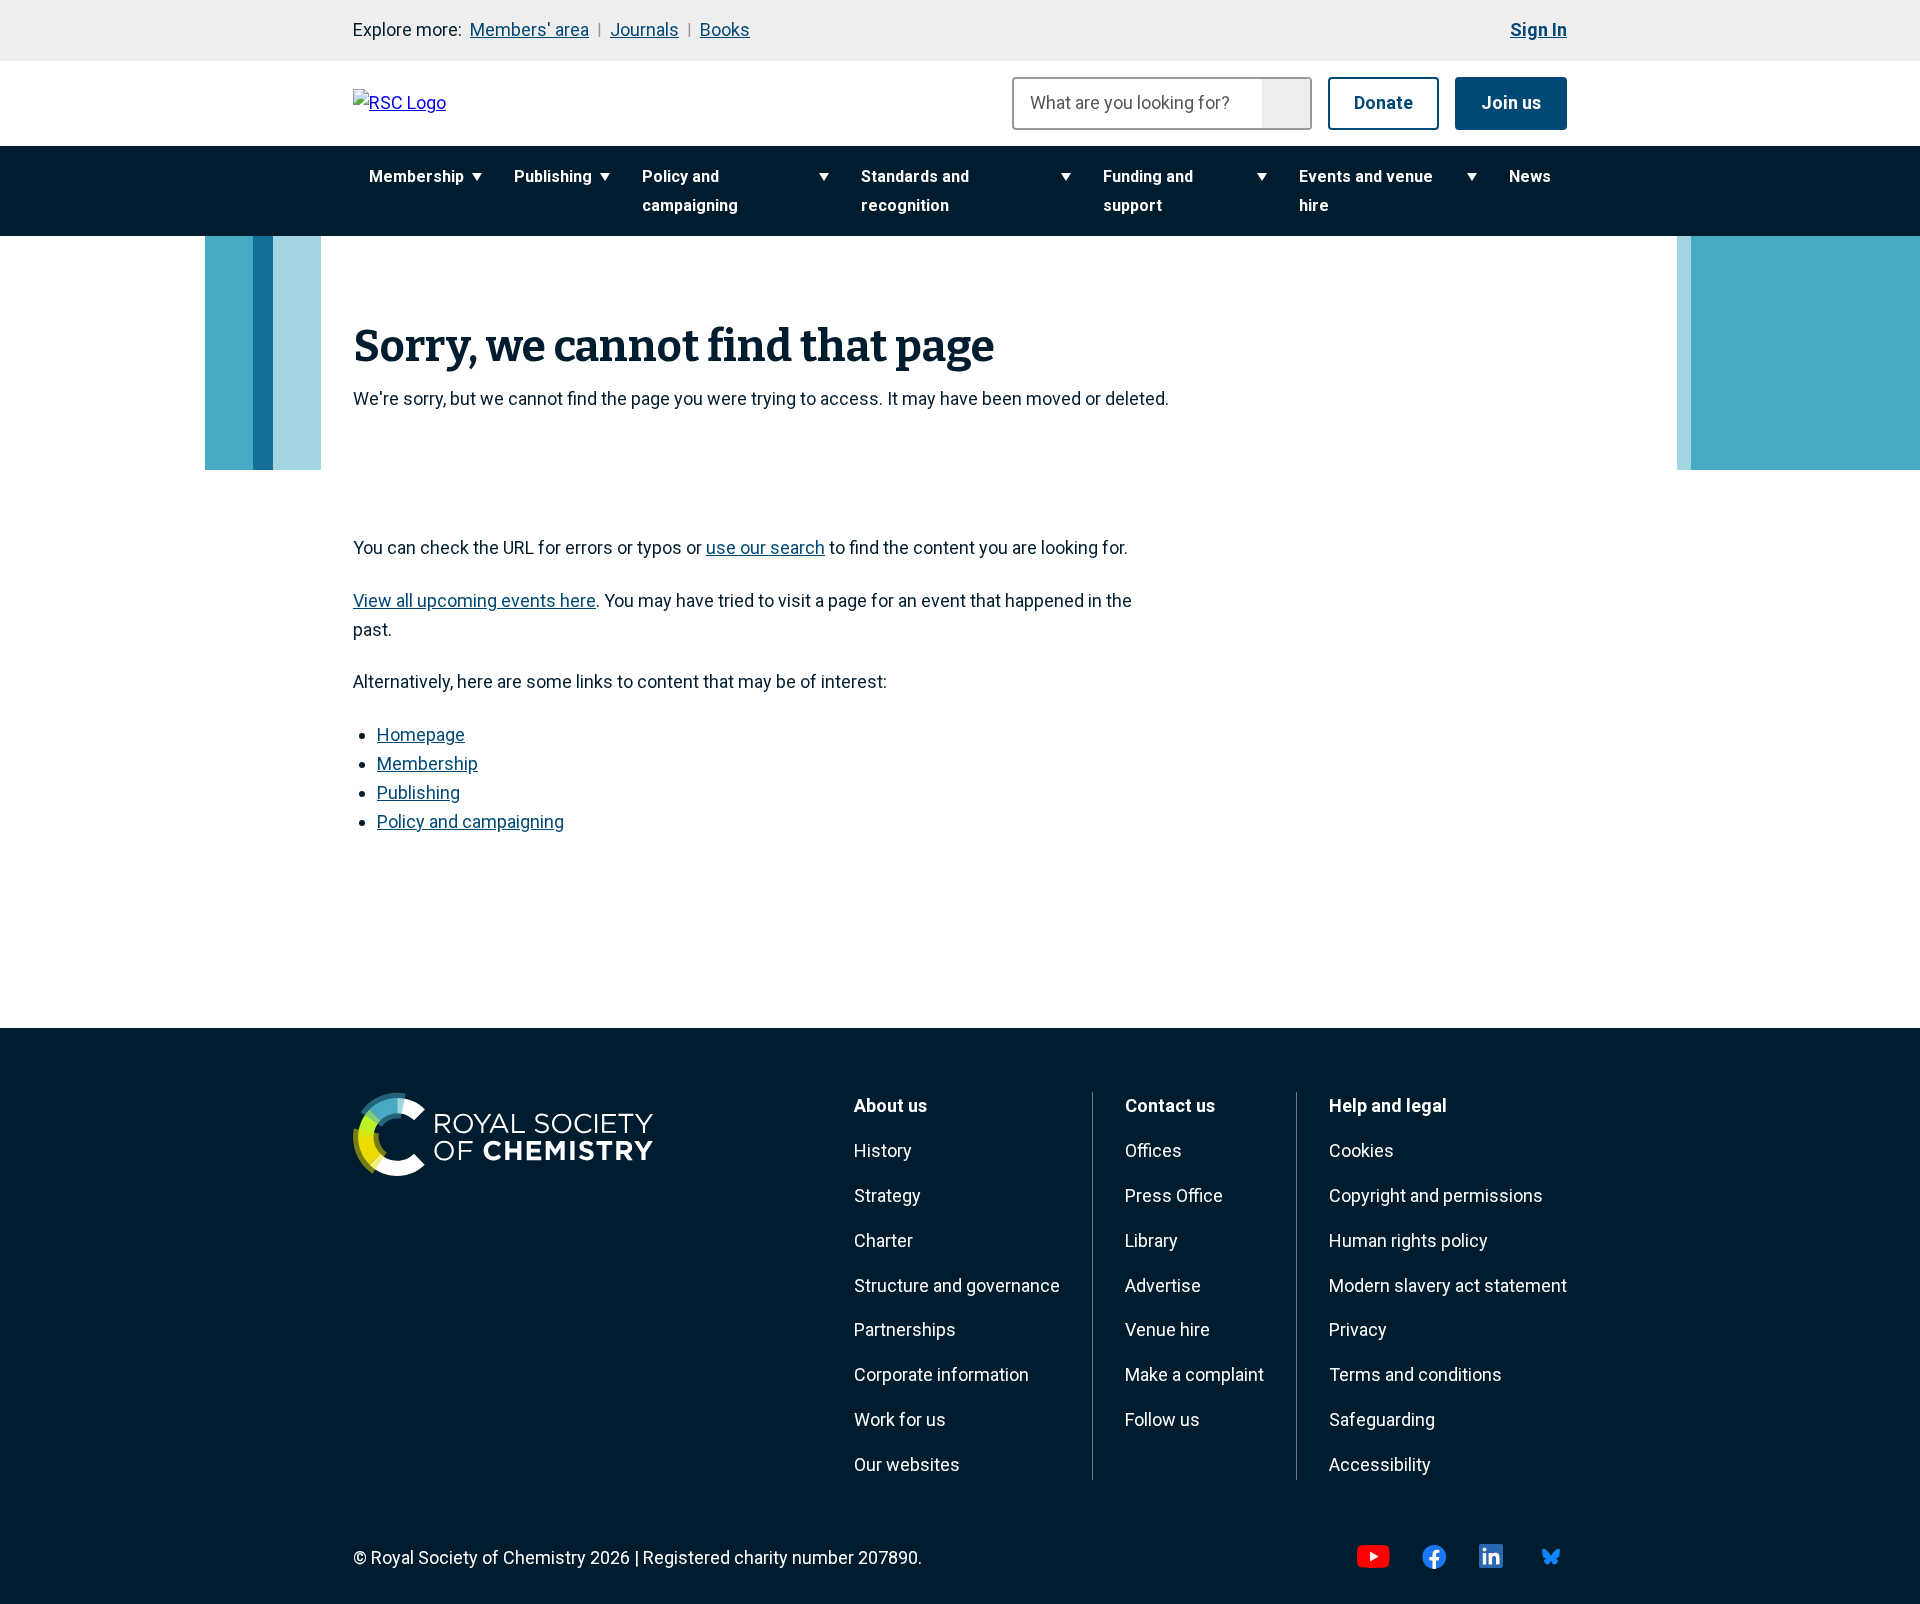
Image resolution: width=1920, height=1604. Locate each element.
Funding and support (1148, 191)
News (1530, 176)
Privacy (1358, 1329)
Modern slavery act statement (1448, 1285)
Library (1151, 1240)
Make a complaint (1194, 1374)
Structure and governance (957, 1285)
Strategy (887, 1195)
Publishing (553, 176)
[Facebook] (1434, 1558)
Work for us (900, 1419)
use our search (765, 547)
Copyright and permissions (1436, 1195)
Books (725, 29)
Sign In (1538, 29)
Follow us (1162, 1419)
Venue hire (1167, 1329)
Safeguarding (1382, 1419)
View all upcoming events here (474, 600)
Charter (883, 1240)
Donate (1383, 102)
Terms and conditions (1415, 1374)
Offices (1153, 1150)
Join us (1511, 102)
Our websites (907, 1464)
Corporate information (941, 1374)
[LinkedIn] (1491, 1558)
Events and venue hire (1366, 191)
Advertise (1163, 1285)
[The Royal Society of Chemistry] (503, 1139)
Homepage (421, 734)
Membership (416, 176)
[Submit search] (1286, 103)
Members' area (529, 29)
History (883, 1150)
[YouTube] (1373, 1558)
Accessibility (1380, 1464)
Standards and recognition (915, 191)
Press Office (1174, 1195)
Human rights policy (1408, 1240)
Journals (644, 29)
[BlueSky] (1551, 1558)
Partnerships (905, 1329)
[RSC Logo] (399, 103)
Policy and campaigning (690, 191)
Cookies (1361, 1150)
